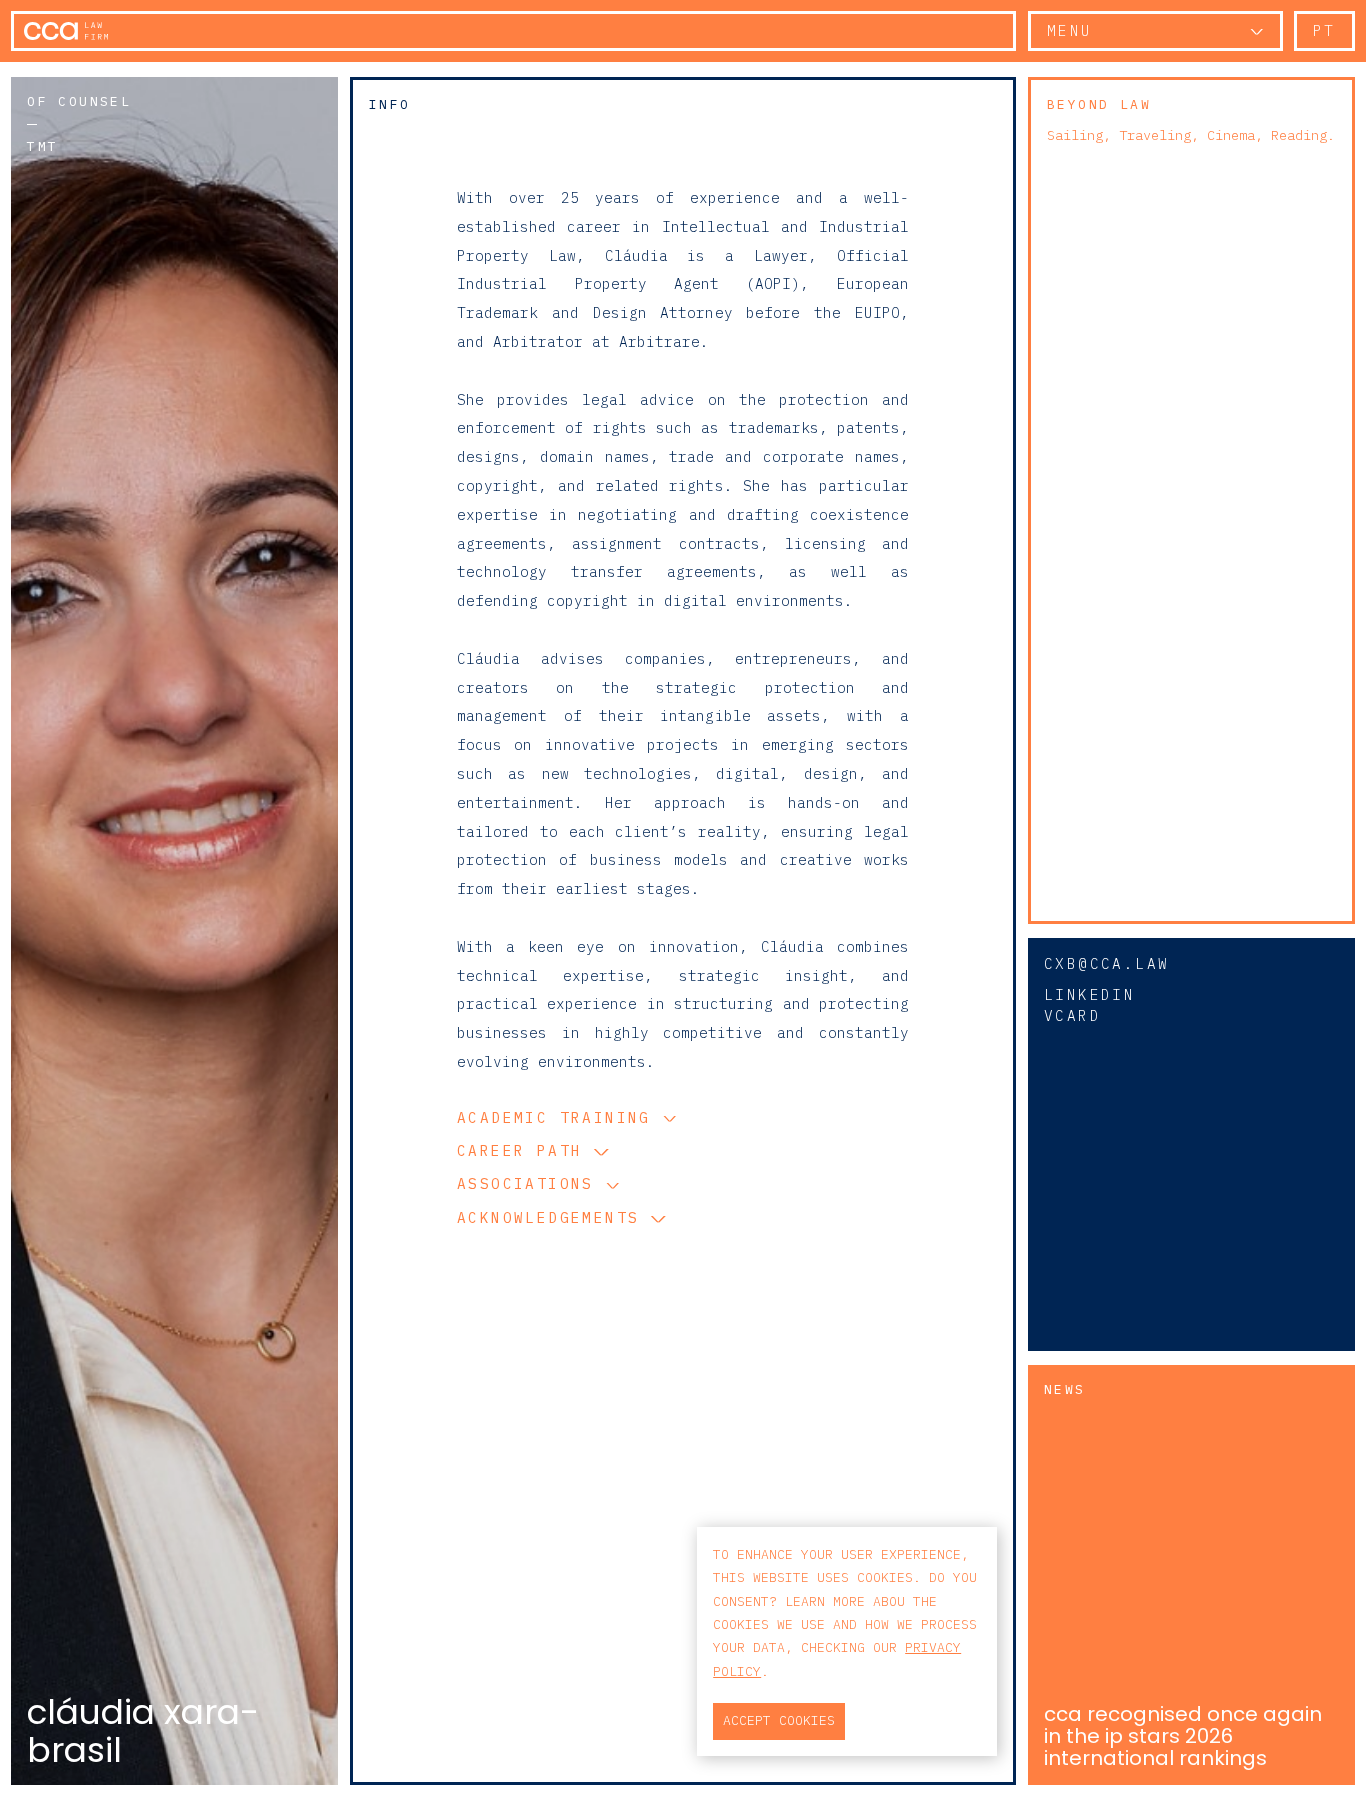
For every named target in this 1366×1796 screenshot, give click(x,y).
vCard (1072, 1015)
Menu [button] (1070, 30)
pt (1324, 30)
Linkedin (1089, 994)
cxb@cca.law (1106, 963)
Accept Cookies (779, 1720)
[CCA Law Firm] (66, 31)
